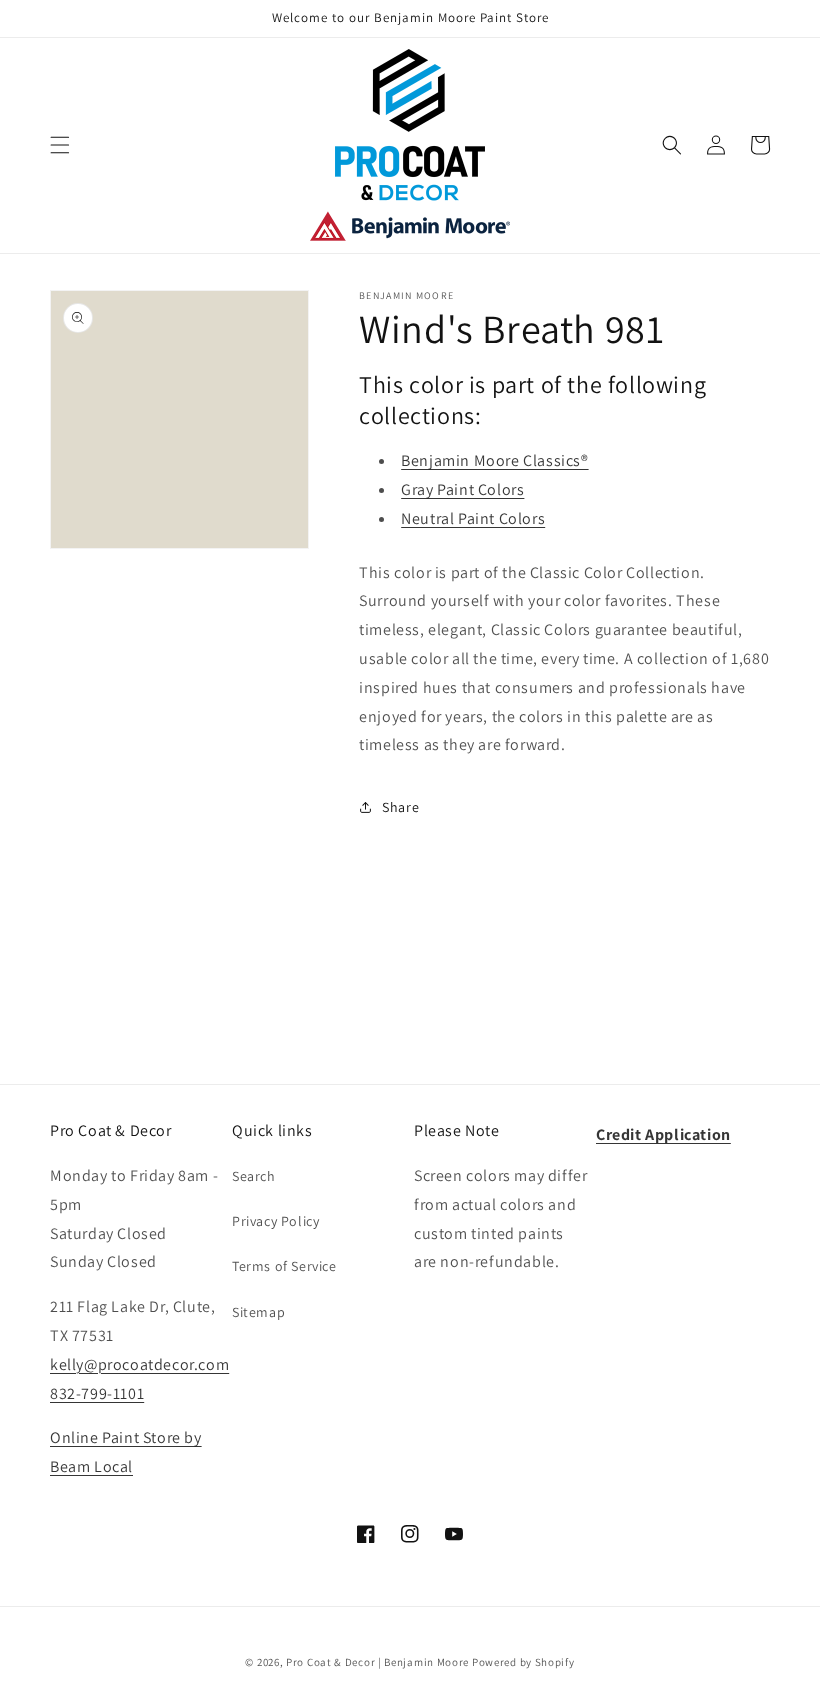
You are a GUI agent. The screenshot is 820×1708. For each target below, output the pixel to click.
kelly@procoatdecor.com (139, 1364)
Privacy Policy (275, 1221)
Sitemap (258, 1312)
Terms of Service (284, 1266)
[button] (60, 145)
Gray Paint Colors (462, 489)
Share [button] (400, 807)
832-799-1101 (97, 1393)
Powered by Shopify (523, 1662)
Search (254, 1176)
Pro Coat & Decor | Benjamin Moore (377, 1662)
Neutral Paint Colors (473, 518)
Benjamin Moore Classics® (494, 460)
